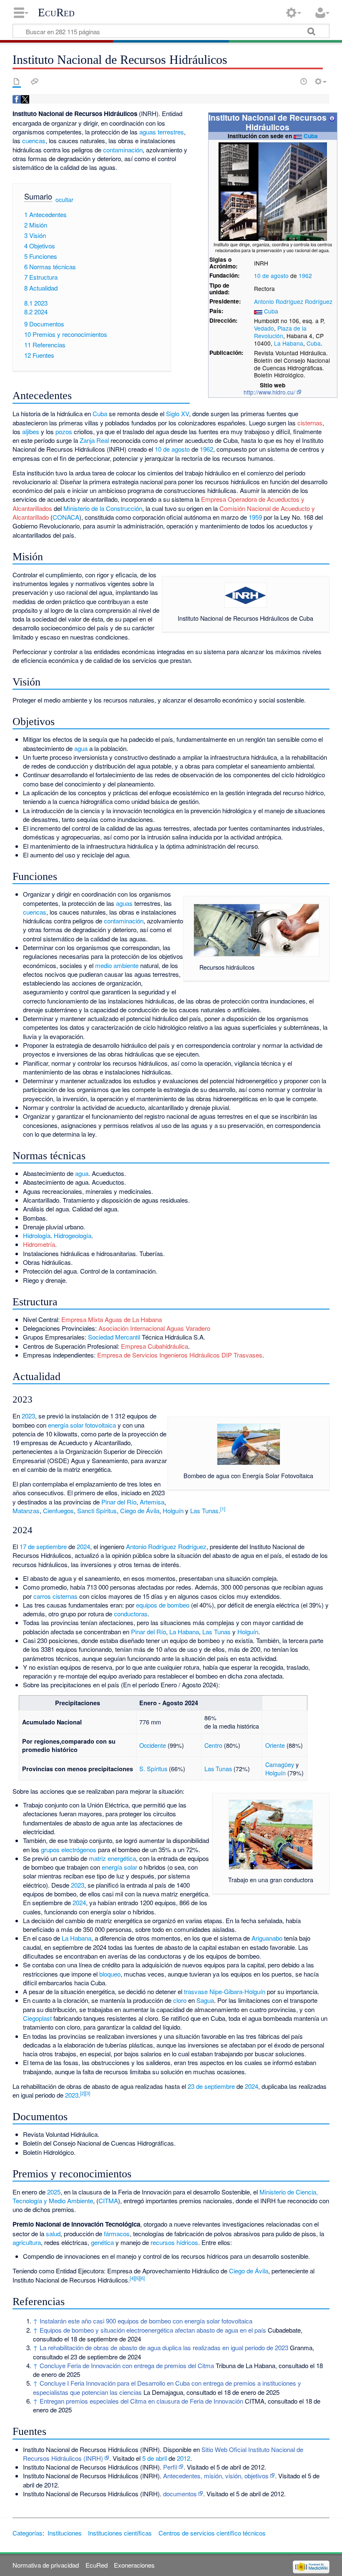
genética (102, 2242)
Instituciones (65, 2533)
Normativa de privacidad (46, 2565)
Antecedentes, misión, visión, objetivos (216, 2476)
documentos (180, 2494)
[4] (132, 2278)
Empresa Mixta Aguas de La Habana (112, 1319)
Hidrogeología (73, 1235)
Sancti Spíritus (97, 1510)
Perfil (170, 2467)
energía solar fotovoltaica (82, 1425)
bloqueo (110, 1974)
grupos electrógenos (69, 1849)
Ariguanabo (267, 1938)
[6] (142, 2278)
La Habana (289, 343)
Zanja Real (94, 440)
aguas (124, 903)
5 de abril (155, 2458)
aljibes (31, 431)
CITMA (108, 2201)
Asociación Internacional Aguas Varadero (154, 1328)
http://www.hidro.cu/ (269, 392)
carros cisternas (55, 1596)
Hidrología (37, 1235)
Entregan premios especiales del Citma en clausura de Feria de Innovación (141, 2401)
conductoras (131, 1614)
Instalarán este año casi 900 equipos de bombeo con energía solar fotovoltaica (146, 2321)
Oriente (275, 1745)
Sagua (205, 2000)
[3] (88, 2093)
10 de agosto (271, 276)
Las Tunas (204, 1510)
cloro (180, 2000)
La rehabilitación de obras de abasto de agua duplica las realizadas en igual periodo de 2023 (164, 2347)
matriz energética (112, 1858)
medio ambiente (117, 965)
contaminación (123, 150)
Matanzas (26, 1510)
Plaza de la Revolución (280, 332)
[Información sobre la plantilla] (332, 117)
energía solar (119, 1867)
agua (81, 748)
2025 (54, 2192)
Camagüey (280, 1764)
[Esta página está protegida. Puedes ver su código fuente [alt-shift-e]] (289, 81)
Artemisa (152, 1502)
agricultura (27, 2242)
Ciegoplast (37, 2018)
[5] (137, 2278)
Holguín (173, 1510)
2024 (83, 1546)
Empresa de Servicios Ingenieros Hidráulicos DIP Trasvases (180, 1355)
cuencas (34, 140)
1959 (255, 517)
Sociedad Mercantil (114, 1337)
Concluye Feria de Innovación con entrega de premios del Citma (127, 2365)
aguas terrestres (162, 132)
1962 (305, 276)
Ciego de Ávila (140, 1510)
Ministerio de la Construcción (103, 508)
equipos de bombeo (163, 1605)
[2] (83, 2093)
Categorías (28, 2533)
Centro (213, 1745)
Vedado (264, 328)
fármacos (117, 2233)
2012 (184, 2458)
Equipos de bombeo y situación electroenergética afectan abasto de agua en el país (153, 2330)
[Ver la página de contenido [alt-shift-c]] (17, 81)
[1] (223, 1509)
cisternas (310, 423)
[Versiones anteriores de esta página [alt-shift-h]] (304, 81)
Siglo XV (177, 413)
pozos (64, 431)
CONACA (66, 517)
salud (53, 2233)
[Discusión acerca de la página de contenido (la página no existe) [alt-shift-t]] (35, 81)
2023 (28, 1416)
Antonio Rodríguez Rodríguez (293, 301)
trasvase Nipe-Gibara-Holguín (225, 1991)
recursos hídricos (174, 2242)
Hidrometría (39, 1244)
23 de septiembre (211, 2086)
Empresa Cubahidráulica (155, 1346)
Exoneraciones (134, 2565)
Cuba (311, 136)
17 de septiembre (43, 1546)
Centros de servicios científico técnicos (212, 2533)
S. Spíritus (153, 1768)
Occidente (153, 1745)
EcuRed (56, 13)
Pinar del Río (119, 1502)
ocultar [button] (64, 200)
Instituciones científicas (120, 2533)
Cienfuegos (58, 1510)
